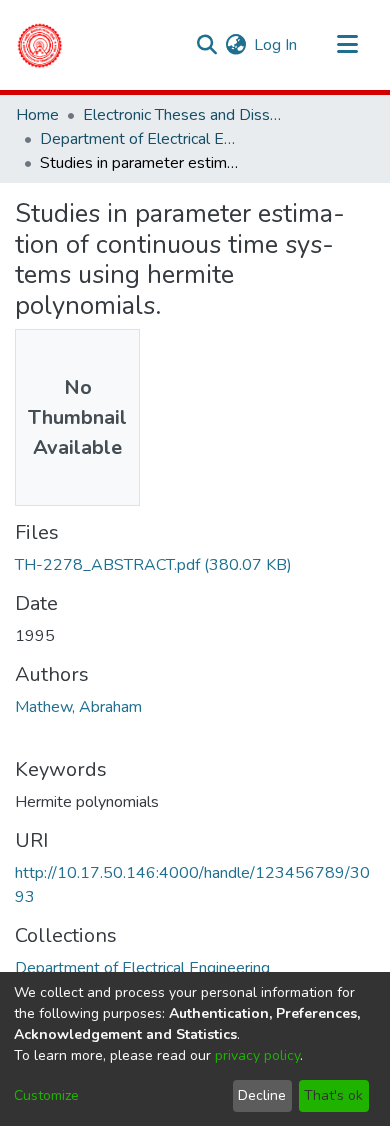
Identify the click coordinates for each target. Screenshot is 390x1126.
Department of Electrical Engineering (140, 139)
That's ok (333, 1095)
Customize (46, 1095)
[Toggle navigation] (347, 45)
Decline (262, 1095)
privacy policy (257, 1055)
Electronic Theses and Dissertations (183, 115)
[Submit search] (206, 45)
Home (37, 115)
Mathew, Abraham (78, 707)
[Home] (39, 45)
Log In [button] (276, 45)
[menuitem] (235, 45)
